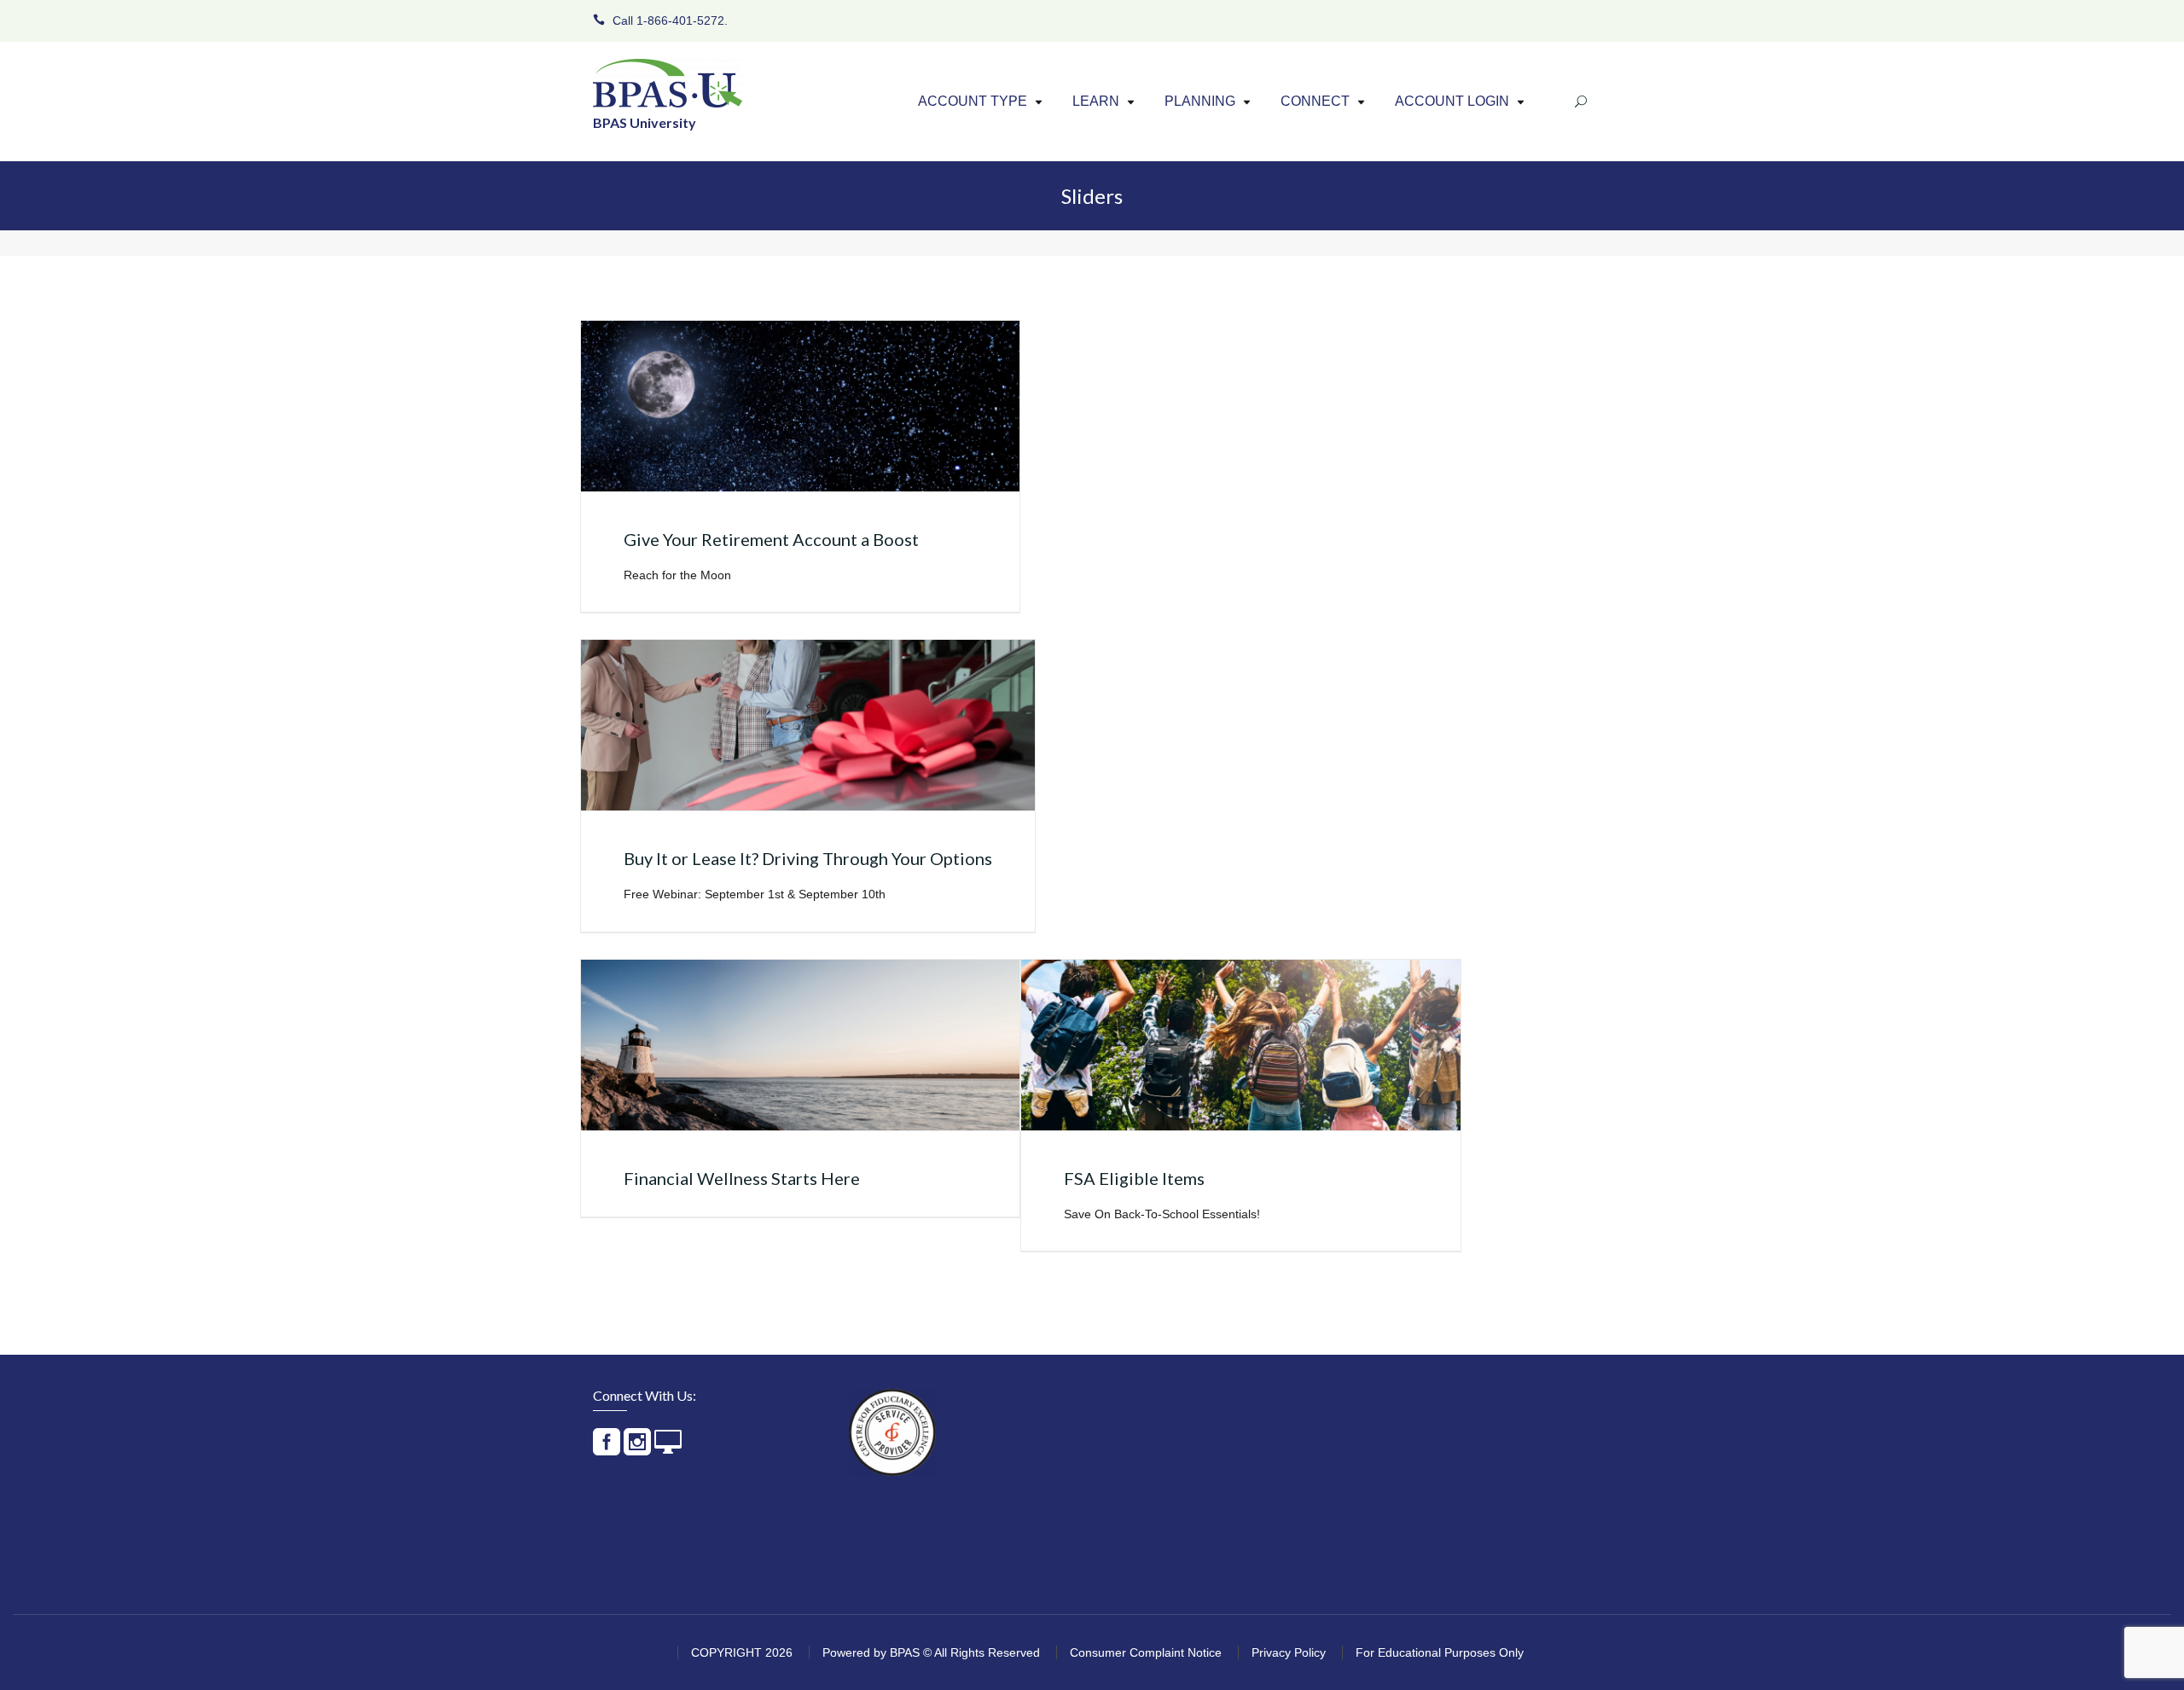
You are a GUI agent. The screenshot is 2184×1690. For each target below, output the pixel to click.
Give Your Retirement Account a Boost (771, 539)
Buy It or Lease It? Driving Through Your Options (808, 858)
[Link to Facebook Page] (607, 1449)
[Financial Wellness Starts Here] (800, 1045)
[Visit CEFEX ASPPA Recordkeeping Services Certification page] (892, 1432)
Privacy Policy (1289, 1652)
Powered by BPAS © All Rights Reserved (931, 1652)
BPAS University (645, 122)
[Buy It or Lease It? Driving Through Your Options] (808, 725)
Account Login (1452, 101)
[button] (1039, 102)
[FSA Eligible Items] (1240, 1045)
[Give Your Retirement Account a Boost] (800, 406)
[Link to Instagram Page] (637, 1449)
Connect (1315, 101)
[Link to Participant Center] (668, 1449)
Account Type (973, 101)
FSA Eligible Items (1134, 1178)
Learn (1096, 101)
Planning (1200, 101)
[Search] (1581, 102)
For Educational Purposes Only (1440, 1652)
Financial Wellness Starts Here (742, 1178)
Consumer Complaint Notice (1146, 1652)
